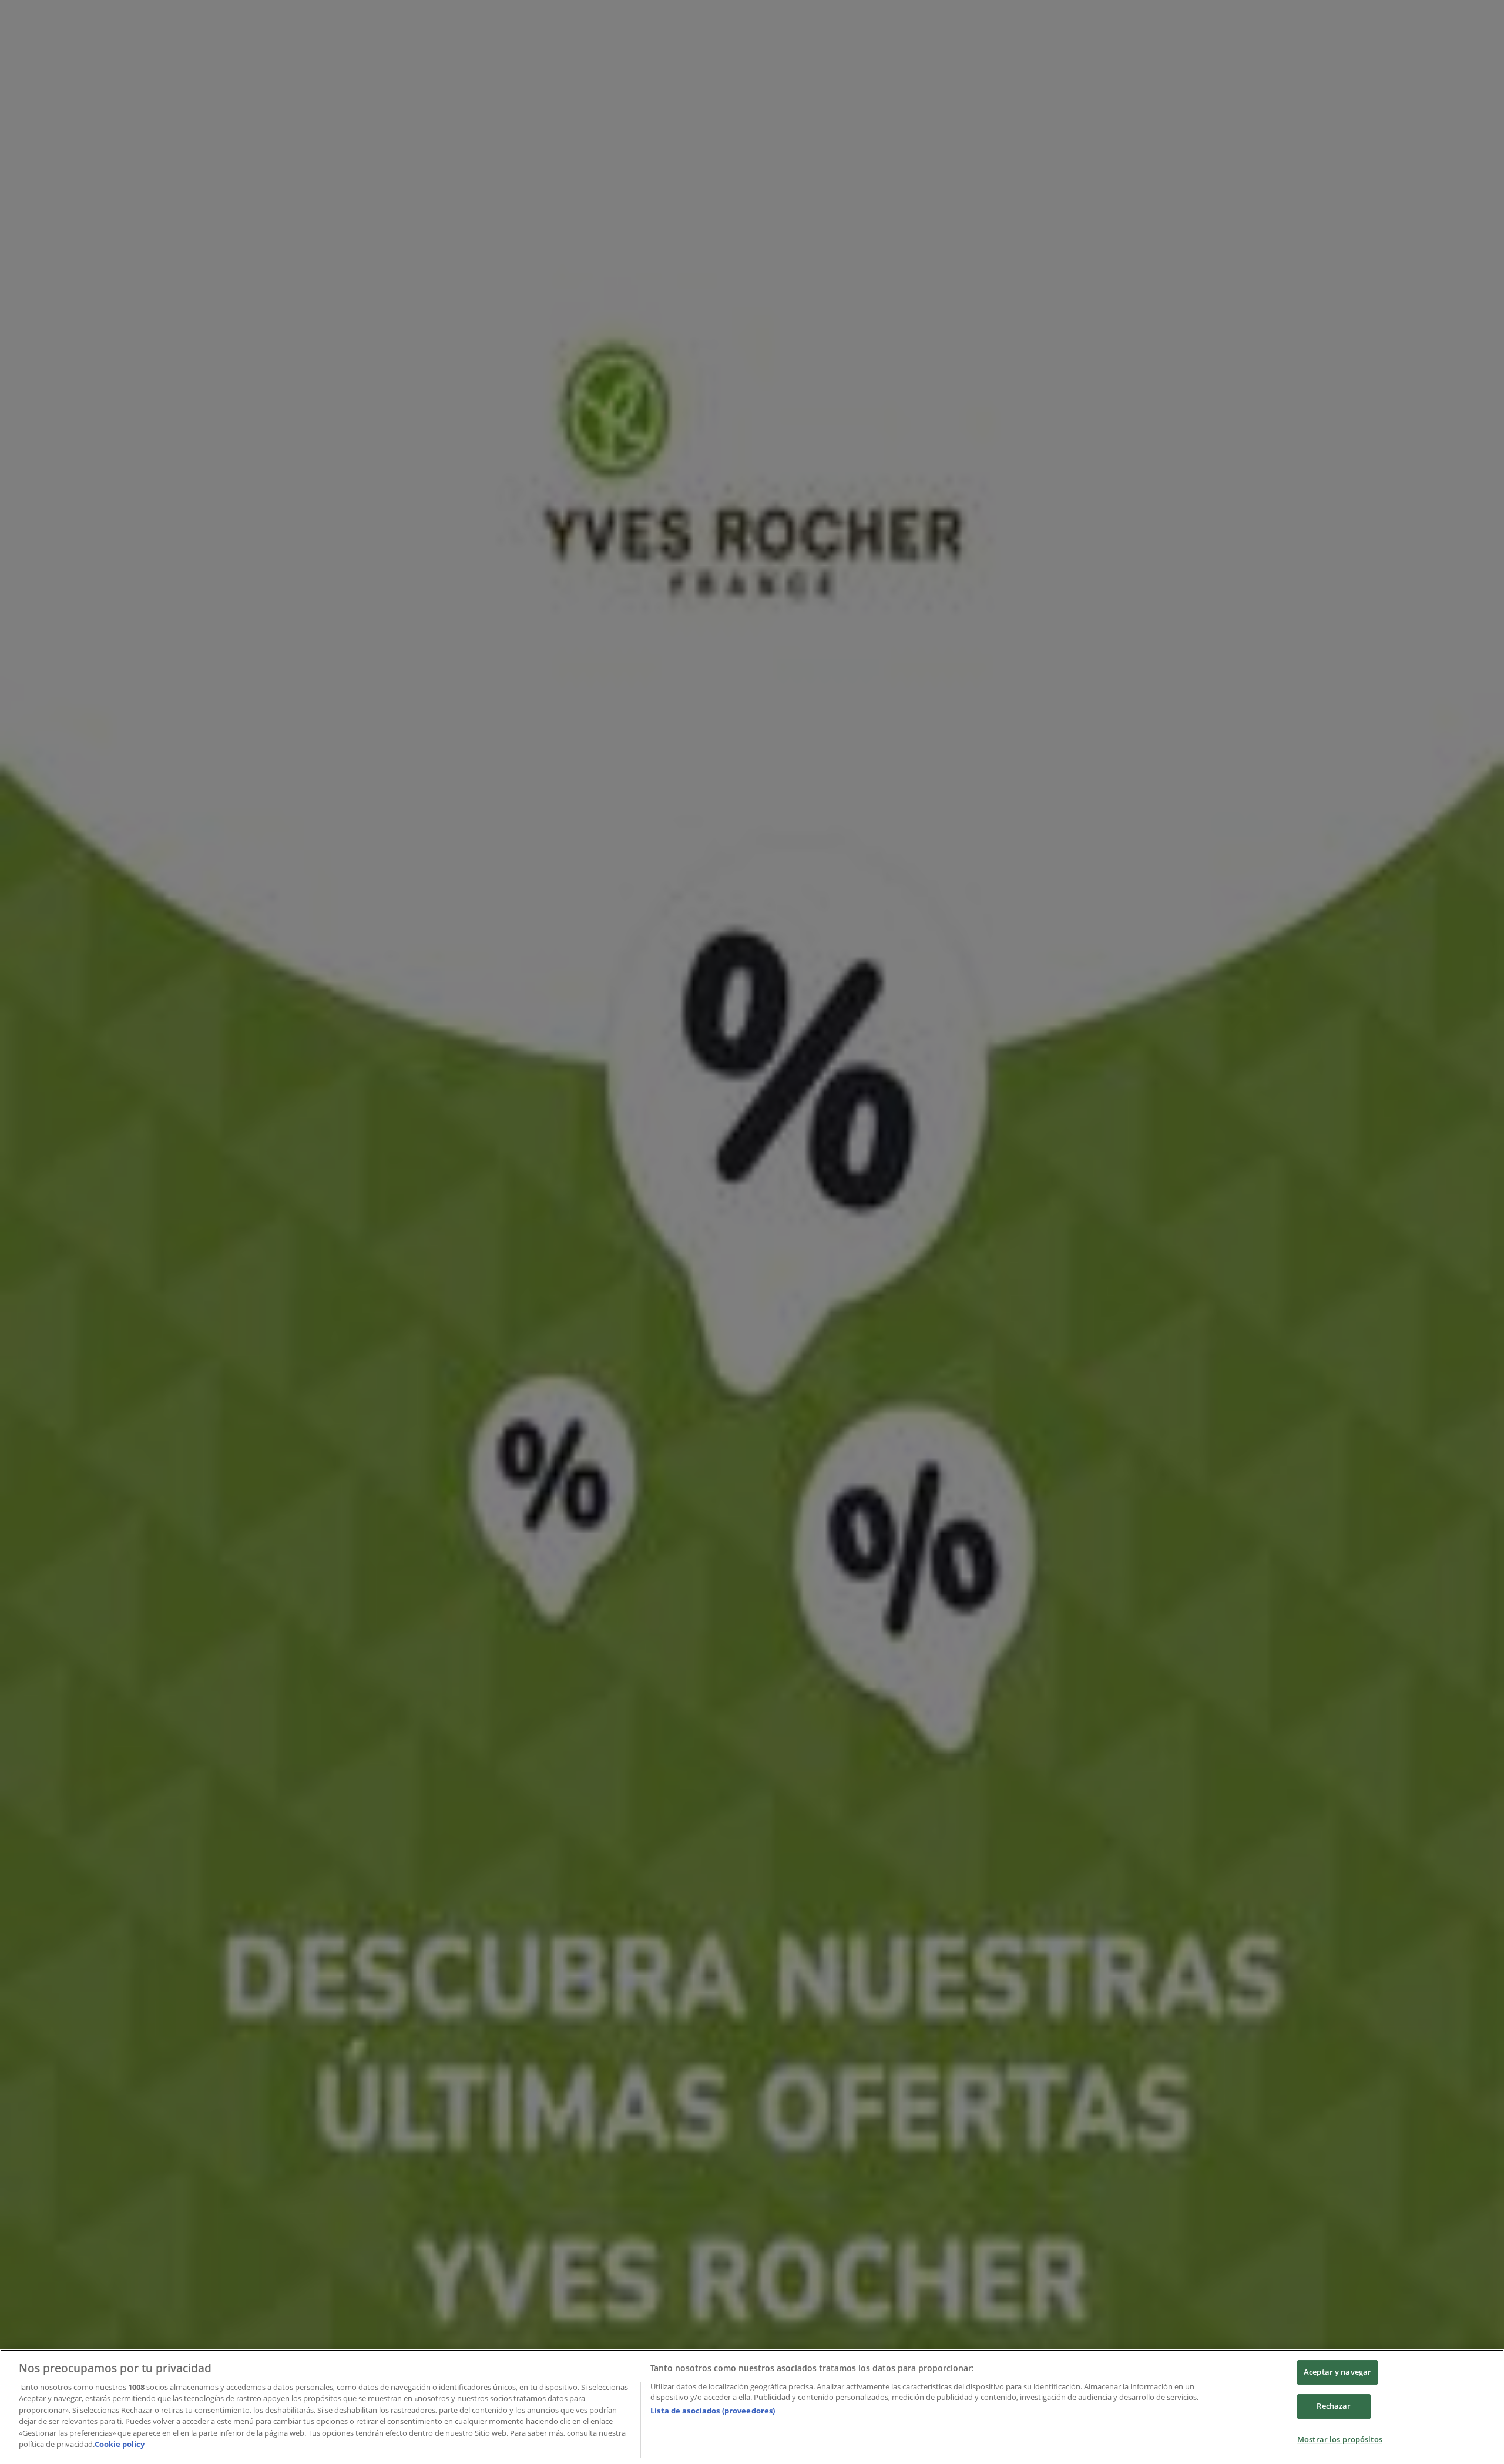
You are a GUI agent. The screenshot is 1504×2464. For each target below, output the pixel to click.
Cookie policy (120, 2444)
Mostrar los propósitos (1340, 2439)
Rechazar (1334, 2406)
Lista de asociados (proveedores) (713, 2411)
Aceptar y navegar (1337, 2372)
